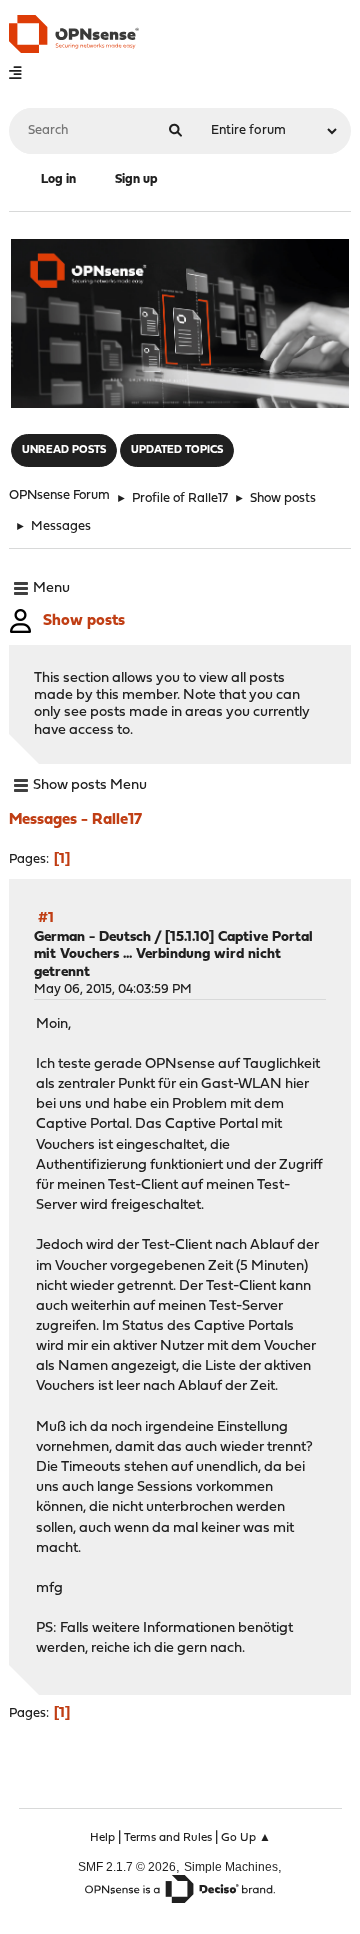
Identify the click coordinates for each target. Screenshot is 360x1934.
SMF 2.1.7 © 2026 (127, 1866)
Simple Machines (231, 1866)
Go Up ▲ (246, 1838)
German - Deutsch (92, 937)
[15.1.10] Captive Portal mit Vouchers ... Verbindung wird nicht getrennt (173, 955)
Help (102, 1838)
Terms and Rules (168, 1838)
